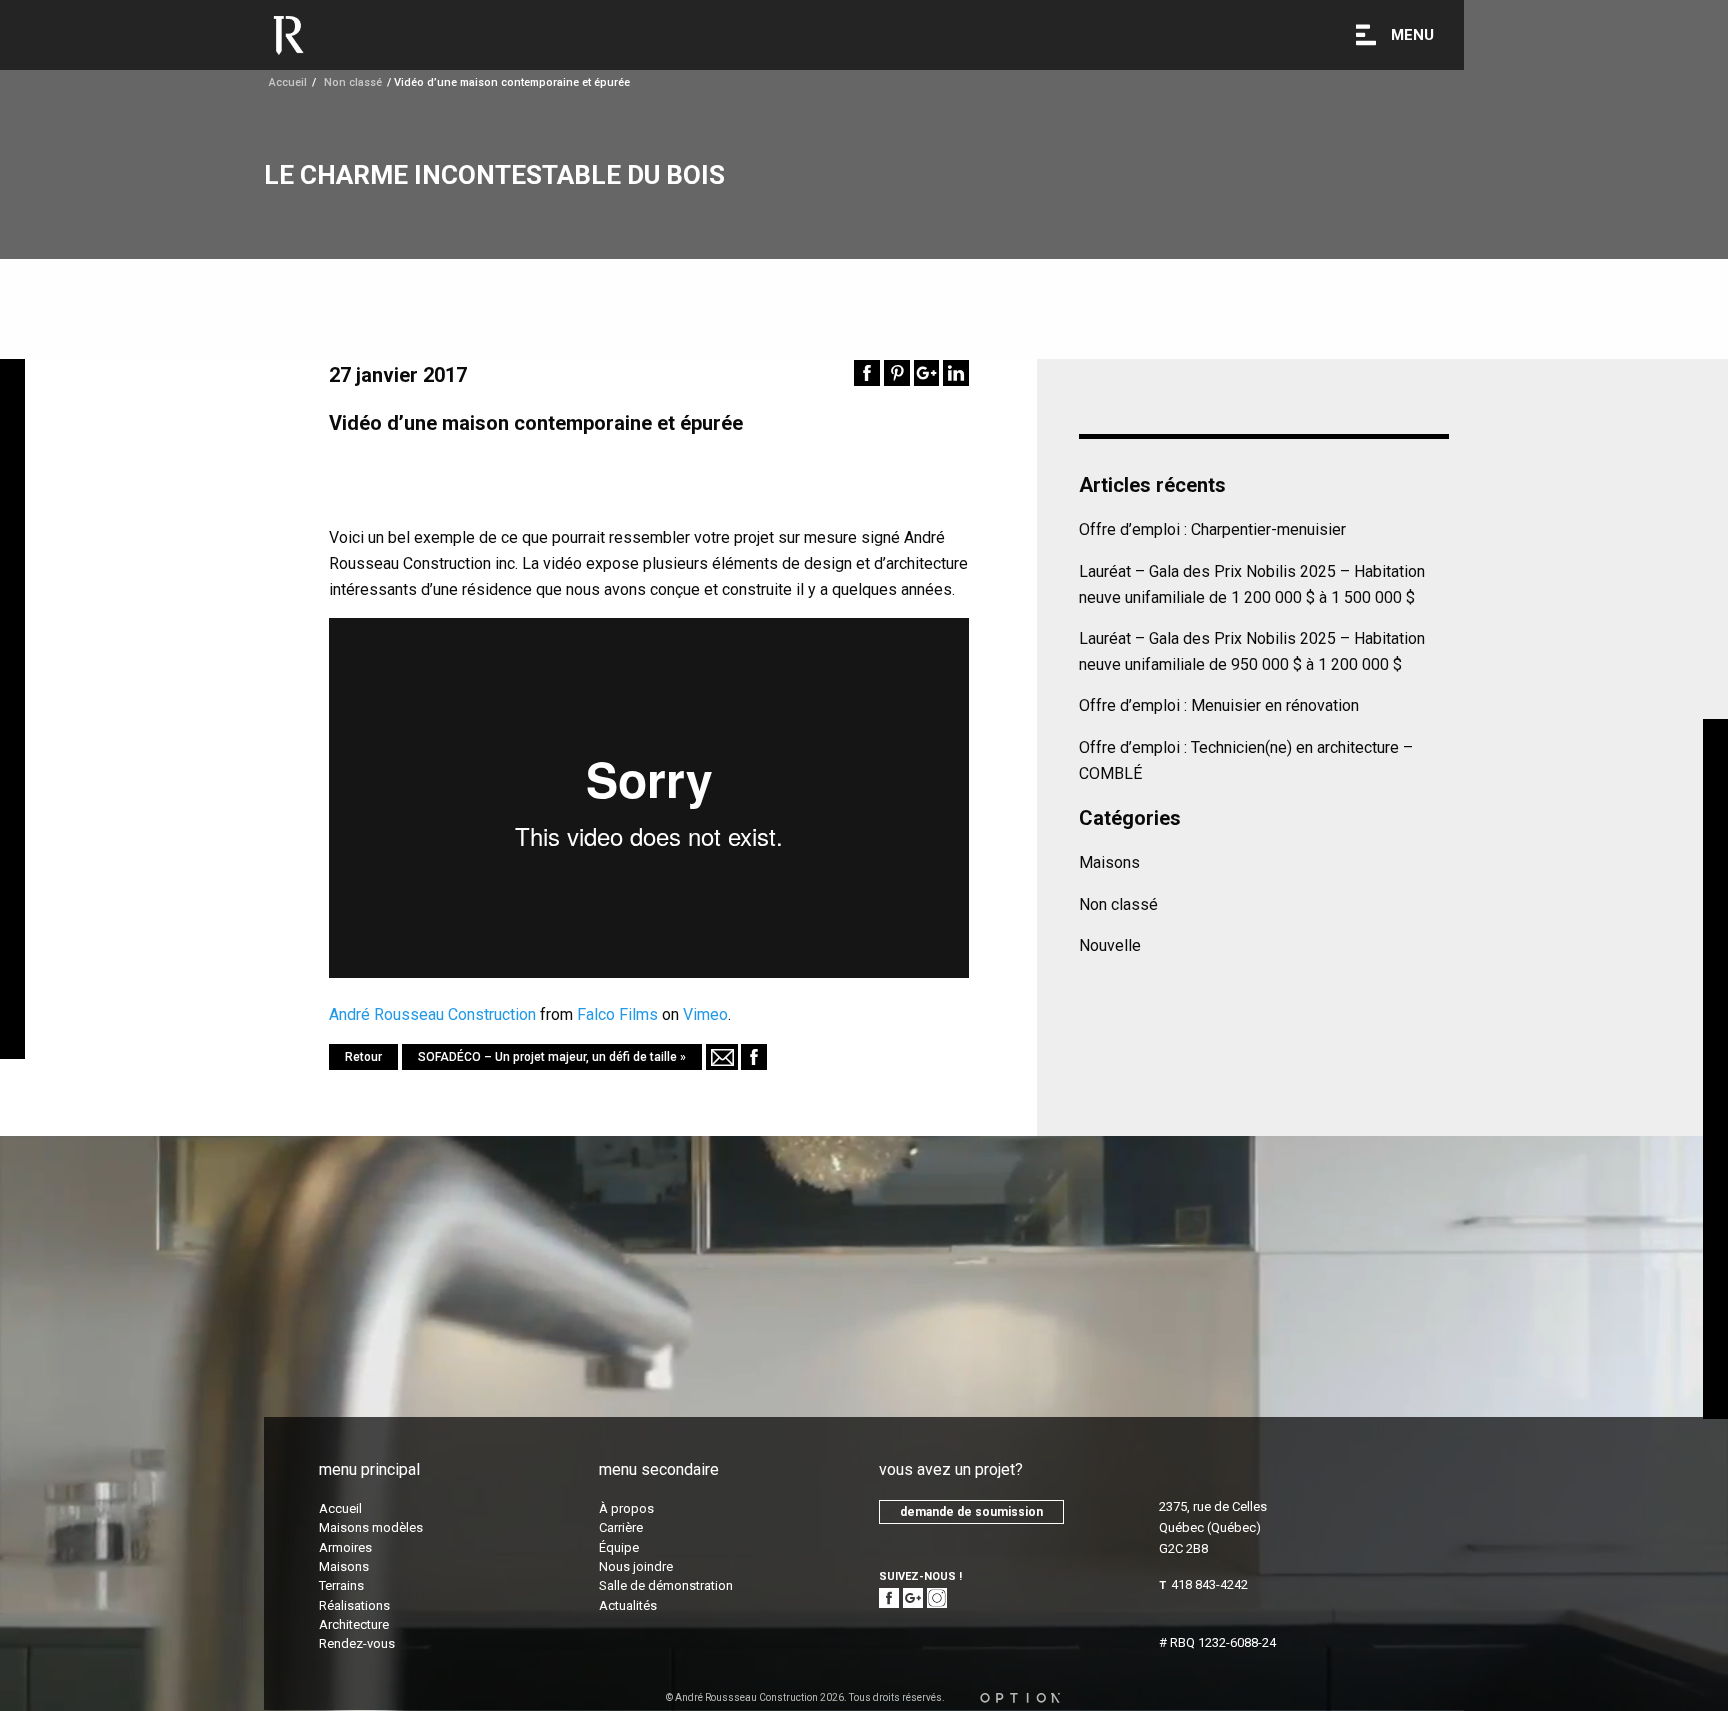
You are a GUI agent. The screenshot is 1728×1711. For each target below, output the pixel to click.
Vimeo (705, 1014)
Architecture (354, 1624)
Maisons (1109, 862)
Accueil (288, 82)
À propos (626, 1508)
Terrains (341, 1585)
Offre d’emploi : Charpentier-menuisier (1212, 529)
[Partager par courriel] (722, 1057)
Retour (363, 1057)
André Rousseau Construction (432, 1014)
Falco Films (617, 1014)
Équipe (619, 1547)
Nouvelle (1110, 945)
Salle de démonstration (666, 1585)
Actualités (628, 1605)
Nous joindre (636, 1566)
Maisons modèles (371, 1527)
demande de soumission (971, 1512)
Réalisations (354, 1605)
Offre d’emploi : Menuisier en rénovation (1219, 705)
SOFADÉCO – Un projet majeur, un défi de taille (547, 1057)
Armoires (345, 1547)
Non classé (1118, 904)
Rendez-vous (357, 1643)
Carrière (621, 1527)
